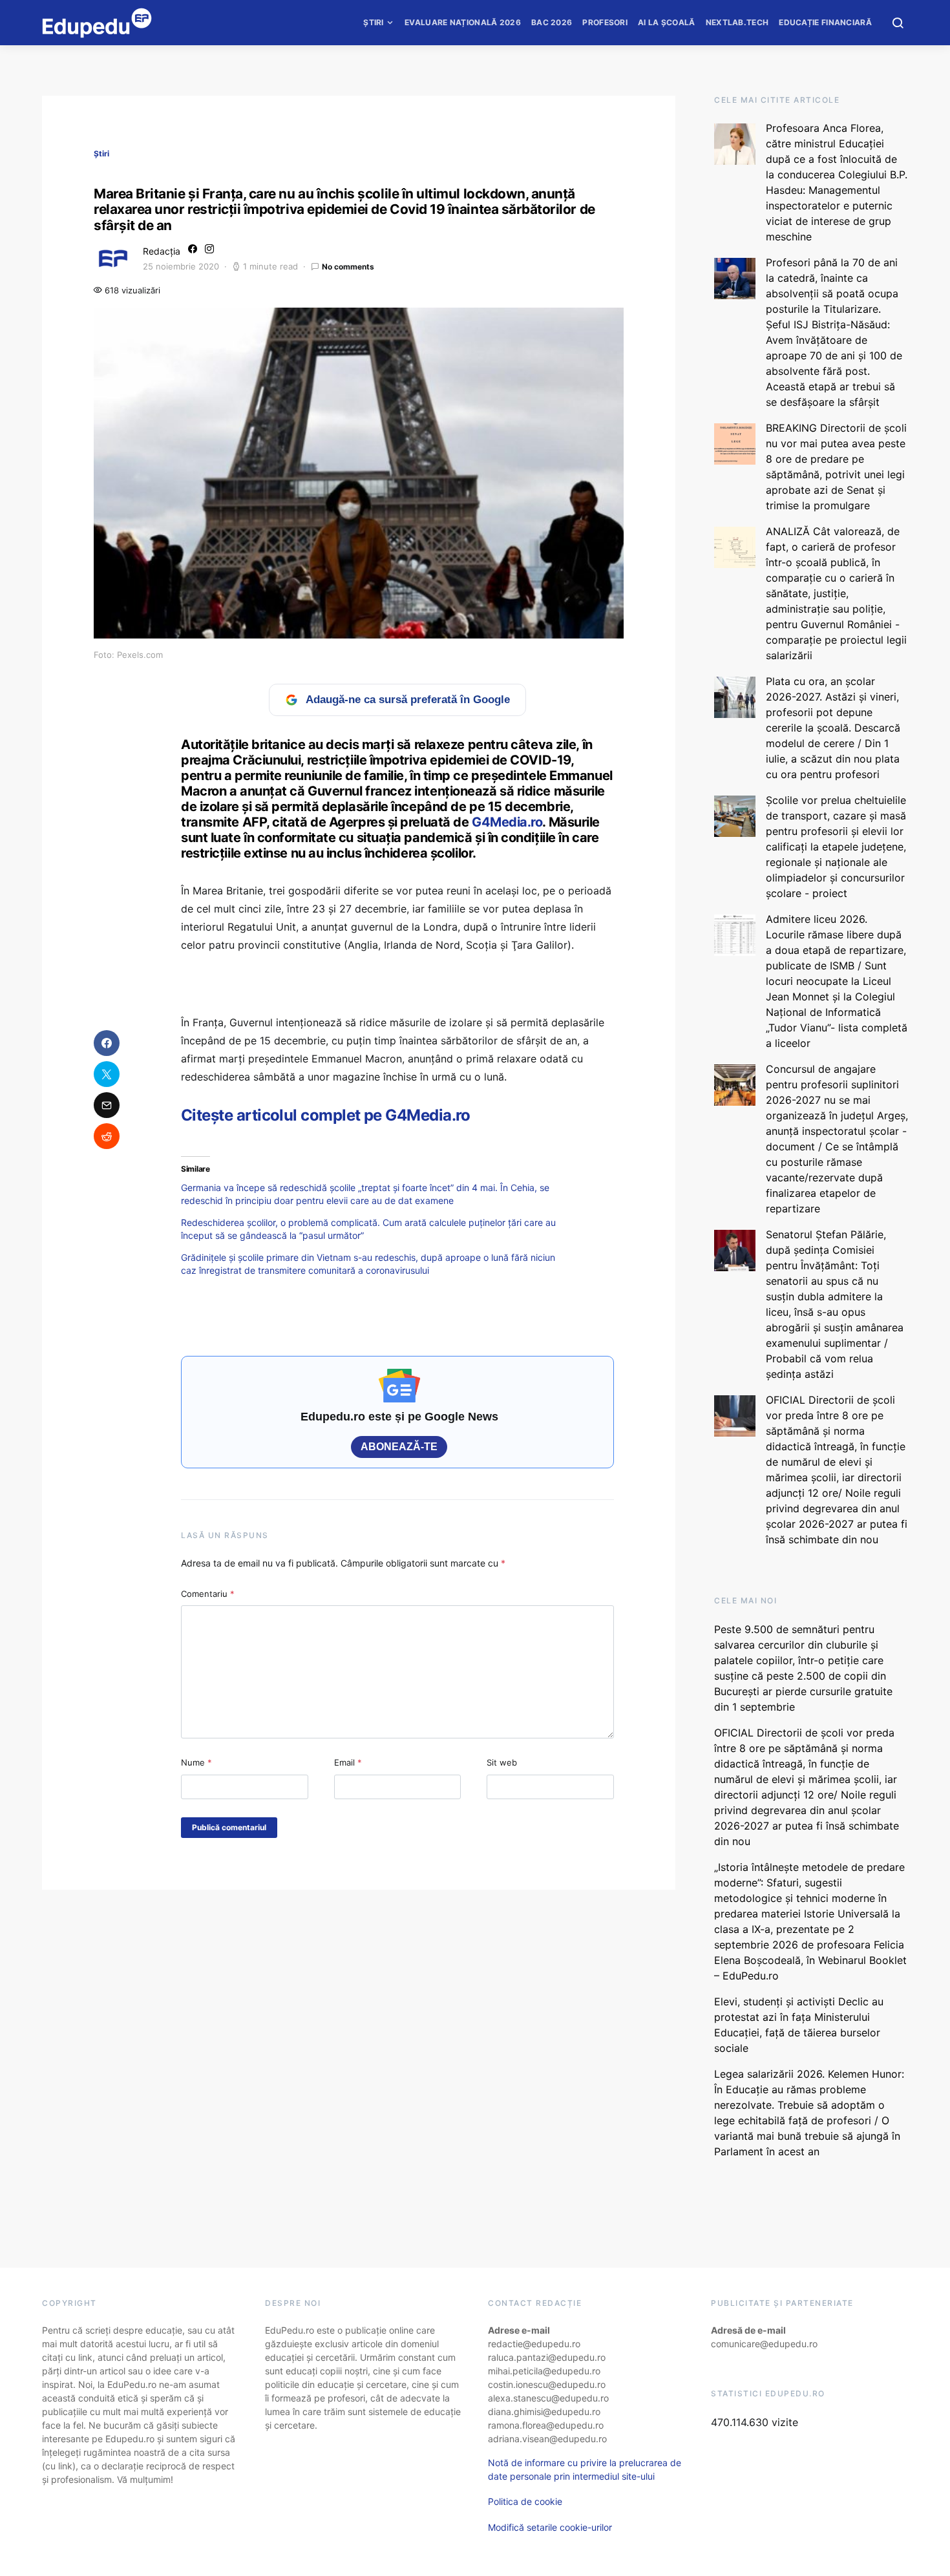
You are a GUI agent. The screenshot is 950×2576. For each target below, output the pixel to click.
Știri (374, 22)
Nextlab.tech (737, 22)
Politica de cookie (525, 2501)
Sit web (502, 1762)
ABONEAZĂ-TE (399, 1447)
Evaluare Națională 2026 (463, 22)
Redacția (162, 251)
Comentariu (208, 1594)
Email (348, 1762)
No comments (348, 267)
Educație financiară (825, 22)
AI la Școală (667, 22)
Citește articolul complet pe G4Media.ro (326, 1115)
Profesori (605, 22)
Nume (196, 1762)
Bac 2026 (552, 22)
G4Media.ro (507, 822)
